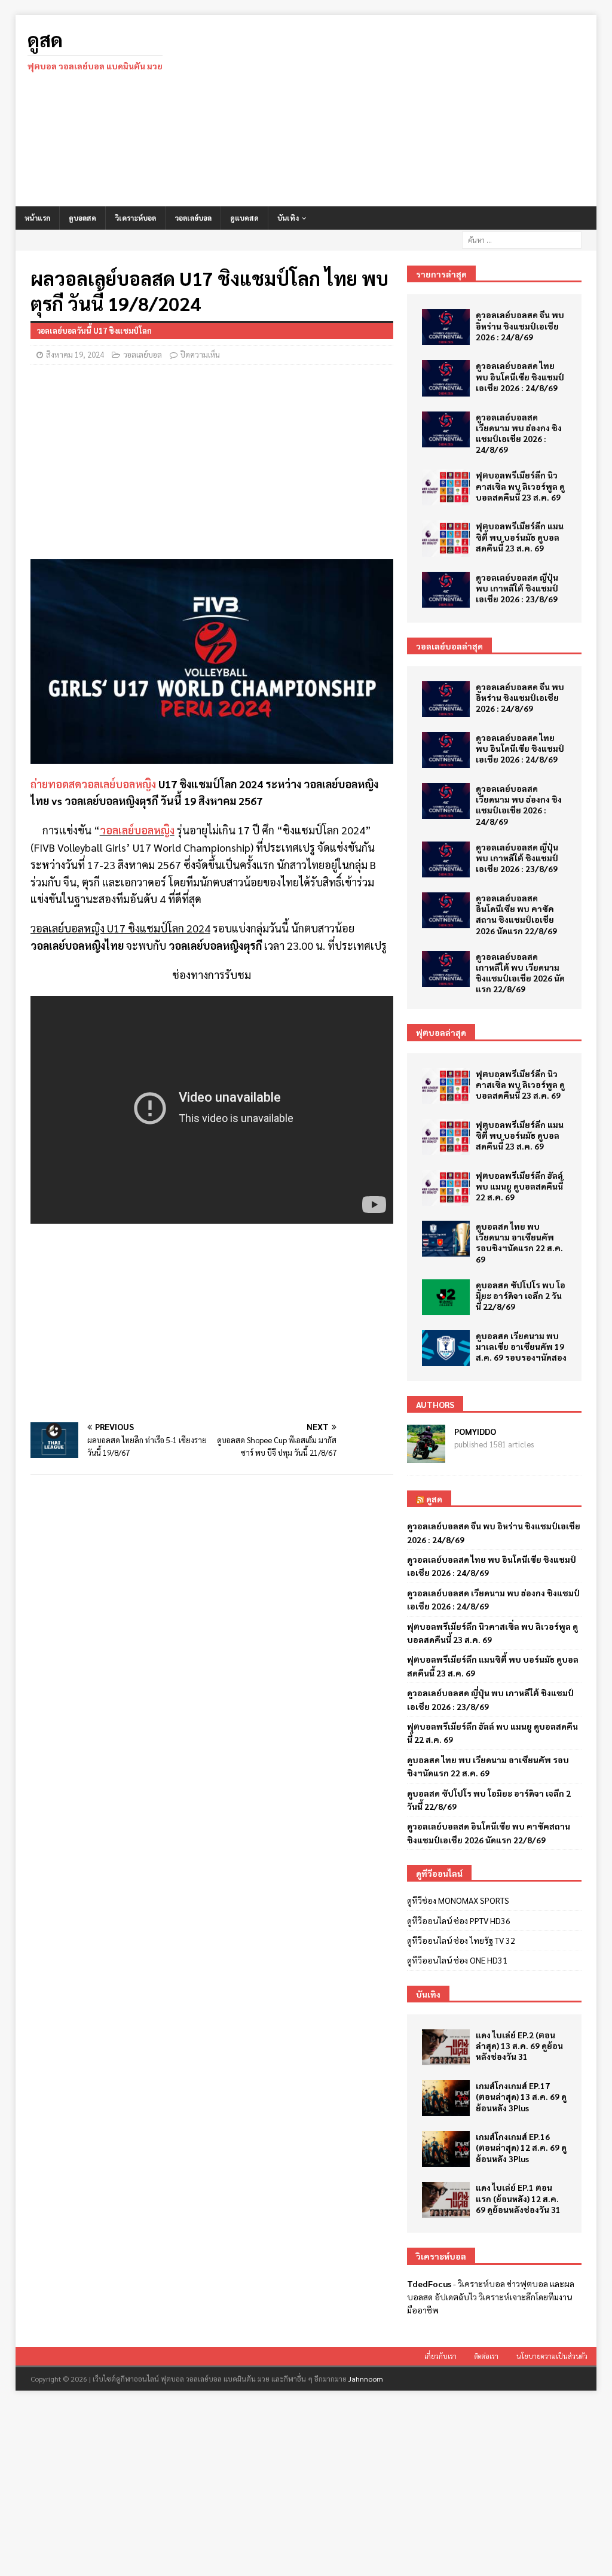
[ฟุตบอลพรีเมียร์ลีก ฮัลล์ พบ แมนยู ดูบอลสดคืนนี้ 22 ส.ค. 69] (446, 1188)
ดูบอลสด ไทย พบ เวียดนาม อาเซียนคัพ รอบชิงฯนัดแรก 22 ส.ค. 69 (519, 1243)
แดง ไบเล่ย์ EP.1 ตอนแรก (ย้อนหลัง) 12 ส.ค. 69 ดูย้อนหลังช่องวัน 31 (518, 2198)
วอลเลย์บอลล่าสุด (449, 646)
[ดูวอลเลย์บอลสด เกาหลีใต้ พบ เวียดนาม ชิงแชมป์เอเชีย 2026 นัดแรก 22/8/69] (446, 969)
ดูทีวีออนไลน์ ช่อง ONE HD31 (457, 1960)
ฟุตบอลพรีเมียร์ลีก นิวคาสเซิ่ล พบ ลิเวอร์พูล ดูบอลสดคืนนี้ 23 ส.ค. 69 (520, 486)
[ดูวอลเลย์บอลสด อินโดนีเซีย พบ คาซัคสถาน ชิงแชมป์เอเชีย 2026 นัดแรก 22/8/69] (446, 910)
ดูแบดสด (244, 218)
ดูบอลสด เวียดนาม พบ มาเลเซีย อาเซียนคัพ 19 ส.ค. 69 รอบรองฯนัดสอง (521, 1346)
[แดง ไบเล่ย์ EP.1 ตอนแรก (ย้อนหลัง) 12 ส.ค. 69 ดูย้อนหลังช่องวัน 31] (446, 2200)
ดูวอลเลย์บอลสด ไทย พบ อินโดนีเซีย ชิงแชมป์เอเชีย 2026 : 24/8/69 (520, 376)
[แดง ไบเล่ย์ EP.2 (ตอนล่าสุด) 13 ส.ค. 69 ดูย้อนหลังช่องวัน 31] (446, 2047)
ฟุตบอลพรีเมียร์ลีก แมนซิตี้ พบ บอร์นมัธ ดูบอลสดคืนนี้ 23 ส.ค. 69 (520, 536)
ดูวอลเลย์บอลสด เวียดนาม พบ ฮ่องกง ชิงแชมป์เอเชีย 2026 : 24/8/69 (519, 433)
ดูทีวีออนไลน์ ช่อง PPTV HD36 (459, 1920)
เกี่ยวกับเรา (440, 2356)
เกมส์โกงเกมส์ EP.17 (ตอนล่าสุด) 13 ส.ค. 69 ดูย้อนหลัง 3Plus (521, 2096)
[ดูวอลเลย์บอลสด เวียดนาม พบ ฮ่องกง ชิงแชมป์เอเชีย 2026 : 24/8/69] (446, 429)
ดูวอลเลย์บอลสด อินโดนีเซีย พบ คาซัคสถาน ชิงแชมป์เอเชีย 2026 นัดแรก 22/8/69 (516, 914)
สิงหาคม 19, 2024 (75, 354)
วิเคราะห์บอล (135, 218)
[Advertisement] (399, 111)
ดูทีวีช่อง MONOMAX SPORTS (458, 1900)
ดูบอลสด (82, 218)
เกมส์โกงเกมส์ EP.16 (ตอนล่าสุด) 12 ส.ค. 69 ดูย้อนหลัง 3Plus (521, 2147)
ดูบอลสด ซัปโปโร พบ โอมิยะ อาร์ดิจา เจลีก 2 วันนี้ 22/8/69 (521, 1295)
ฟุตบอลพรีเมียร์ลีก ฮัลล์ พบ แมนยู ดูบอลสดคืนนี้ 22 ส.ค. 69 (519, 1186)
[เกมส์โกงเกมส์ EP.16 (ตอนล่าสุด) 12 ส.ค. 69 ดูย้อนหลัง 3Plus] (446, 2149)
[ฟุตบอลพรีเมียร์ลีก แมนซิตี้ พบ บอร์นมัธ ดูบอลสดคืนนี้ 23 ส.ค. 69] (446, 538)
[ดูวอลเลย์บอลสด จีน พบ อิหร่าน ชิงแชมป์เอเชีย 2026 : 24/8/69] (446, 327)
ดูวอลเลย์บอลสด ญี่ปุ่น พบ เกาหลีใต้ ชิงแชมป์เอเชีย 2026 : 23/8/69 (517, 588)
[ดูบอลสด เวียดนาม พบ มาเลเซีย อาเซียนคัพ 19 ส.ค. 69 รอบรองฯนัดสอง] (446, 1348)
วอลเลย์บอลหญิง (137, 830)
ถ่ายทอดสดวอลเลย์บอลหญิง (93, 784)
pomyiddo (475, 1431)
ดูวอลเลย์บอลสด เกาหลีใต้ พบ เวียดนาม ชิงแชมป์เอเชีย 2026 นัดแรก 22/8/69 (520, 973)
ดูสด (434, 1499)
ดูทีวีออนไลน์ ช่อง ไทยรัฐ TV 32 (461, 1940)
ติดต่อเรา (486, 2356)
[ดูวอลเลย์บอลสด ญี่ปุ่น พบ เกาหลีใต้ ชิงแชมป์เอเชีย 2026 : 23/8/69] (446, 590)
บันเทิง (288, 218)
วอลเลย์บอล (193, 218)
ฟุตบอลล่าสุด (441, 1032)
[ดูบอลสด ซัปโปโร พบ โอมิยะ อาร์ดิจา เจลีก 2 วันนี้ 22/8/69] (446, 1297)
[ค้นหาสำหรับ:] (522, 239)
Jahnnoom (366, 2379)
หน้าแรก (37, 218)
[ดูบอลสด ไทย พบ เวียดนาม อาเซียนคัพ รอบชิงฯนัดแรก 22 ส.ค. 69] (446, 1239)
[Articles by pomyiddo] (426, 1456)
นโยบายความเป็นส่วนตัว (552, 2356)
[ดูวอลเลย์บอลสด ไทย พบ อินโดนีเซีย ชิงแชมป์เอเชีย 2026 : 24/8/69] (446, 378)
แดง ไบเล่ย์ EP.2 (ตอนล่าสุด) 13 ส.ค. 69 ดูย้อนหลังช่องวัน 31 (519, 2045)
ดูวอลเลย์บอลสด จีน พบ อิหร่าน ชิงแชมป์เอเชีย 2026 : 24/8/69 (520, 325)
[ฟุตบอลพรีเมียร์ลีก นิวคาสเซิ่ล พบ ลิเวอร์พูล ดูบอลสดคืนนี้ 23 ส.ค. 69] (446, 487)
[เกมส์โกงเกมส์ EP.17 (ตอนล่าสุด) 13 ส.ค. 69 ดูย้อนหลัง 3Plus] (446, 2098)
